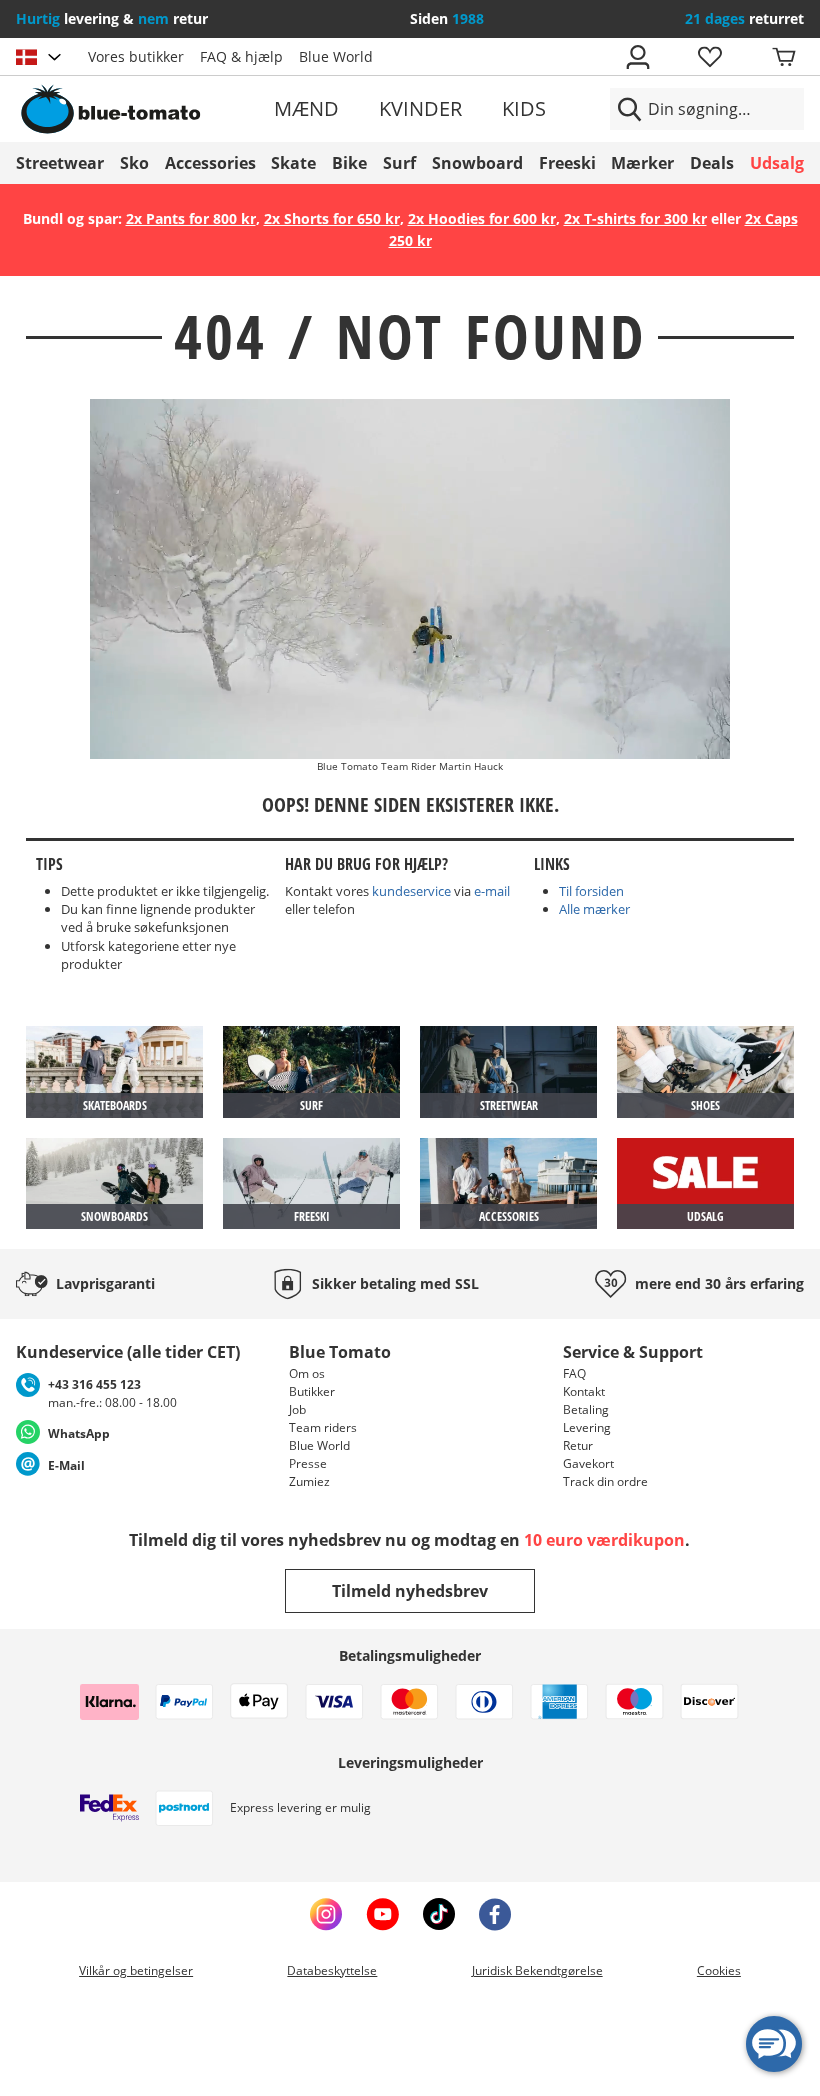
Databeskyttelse (332, 1970)
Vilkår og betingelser (136, 1970)
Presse (308, 1463)
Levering (587, 1427)
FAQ (574, 1373)
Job (297, 1409)
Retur (578, 1445)
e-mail (492, 891)
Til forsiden (591, 891)
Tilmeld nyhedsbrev (410, 1591)
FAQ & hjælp (241, 56)
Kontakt (584, 1391)
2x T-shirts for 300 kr (635, 218)
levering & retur (112, 18)
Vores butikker (136, 56)
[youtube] (382, 1914)
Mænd (306, 108)
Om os (307, 1373)
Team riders (323, 1427)
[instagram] (326, 1914)
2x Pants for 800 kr (191, 218)
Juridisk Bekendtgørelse (537, 1970)
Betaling (586, 1409)
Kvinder (420, 108)
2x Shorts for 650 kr (332, 218)
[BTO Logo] (142, 109)
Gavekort (588, 1463)
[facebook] (495, 1914)
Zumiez (309, 1481)
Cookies (719, 1970)
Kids (524, 108)
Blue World (336, 56)
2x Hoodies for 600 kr (482, 218)
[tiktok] (439, 1914)
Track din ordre (605, 1481)
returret (744, 18)
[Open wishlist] (709, 57)
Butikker (312, 1391)
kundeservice (411, 891)
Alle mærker (594, 909)
